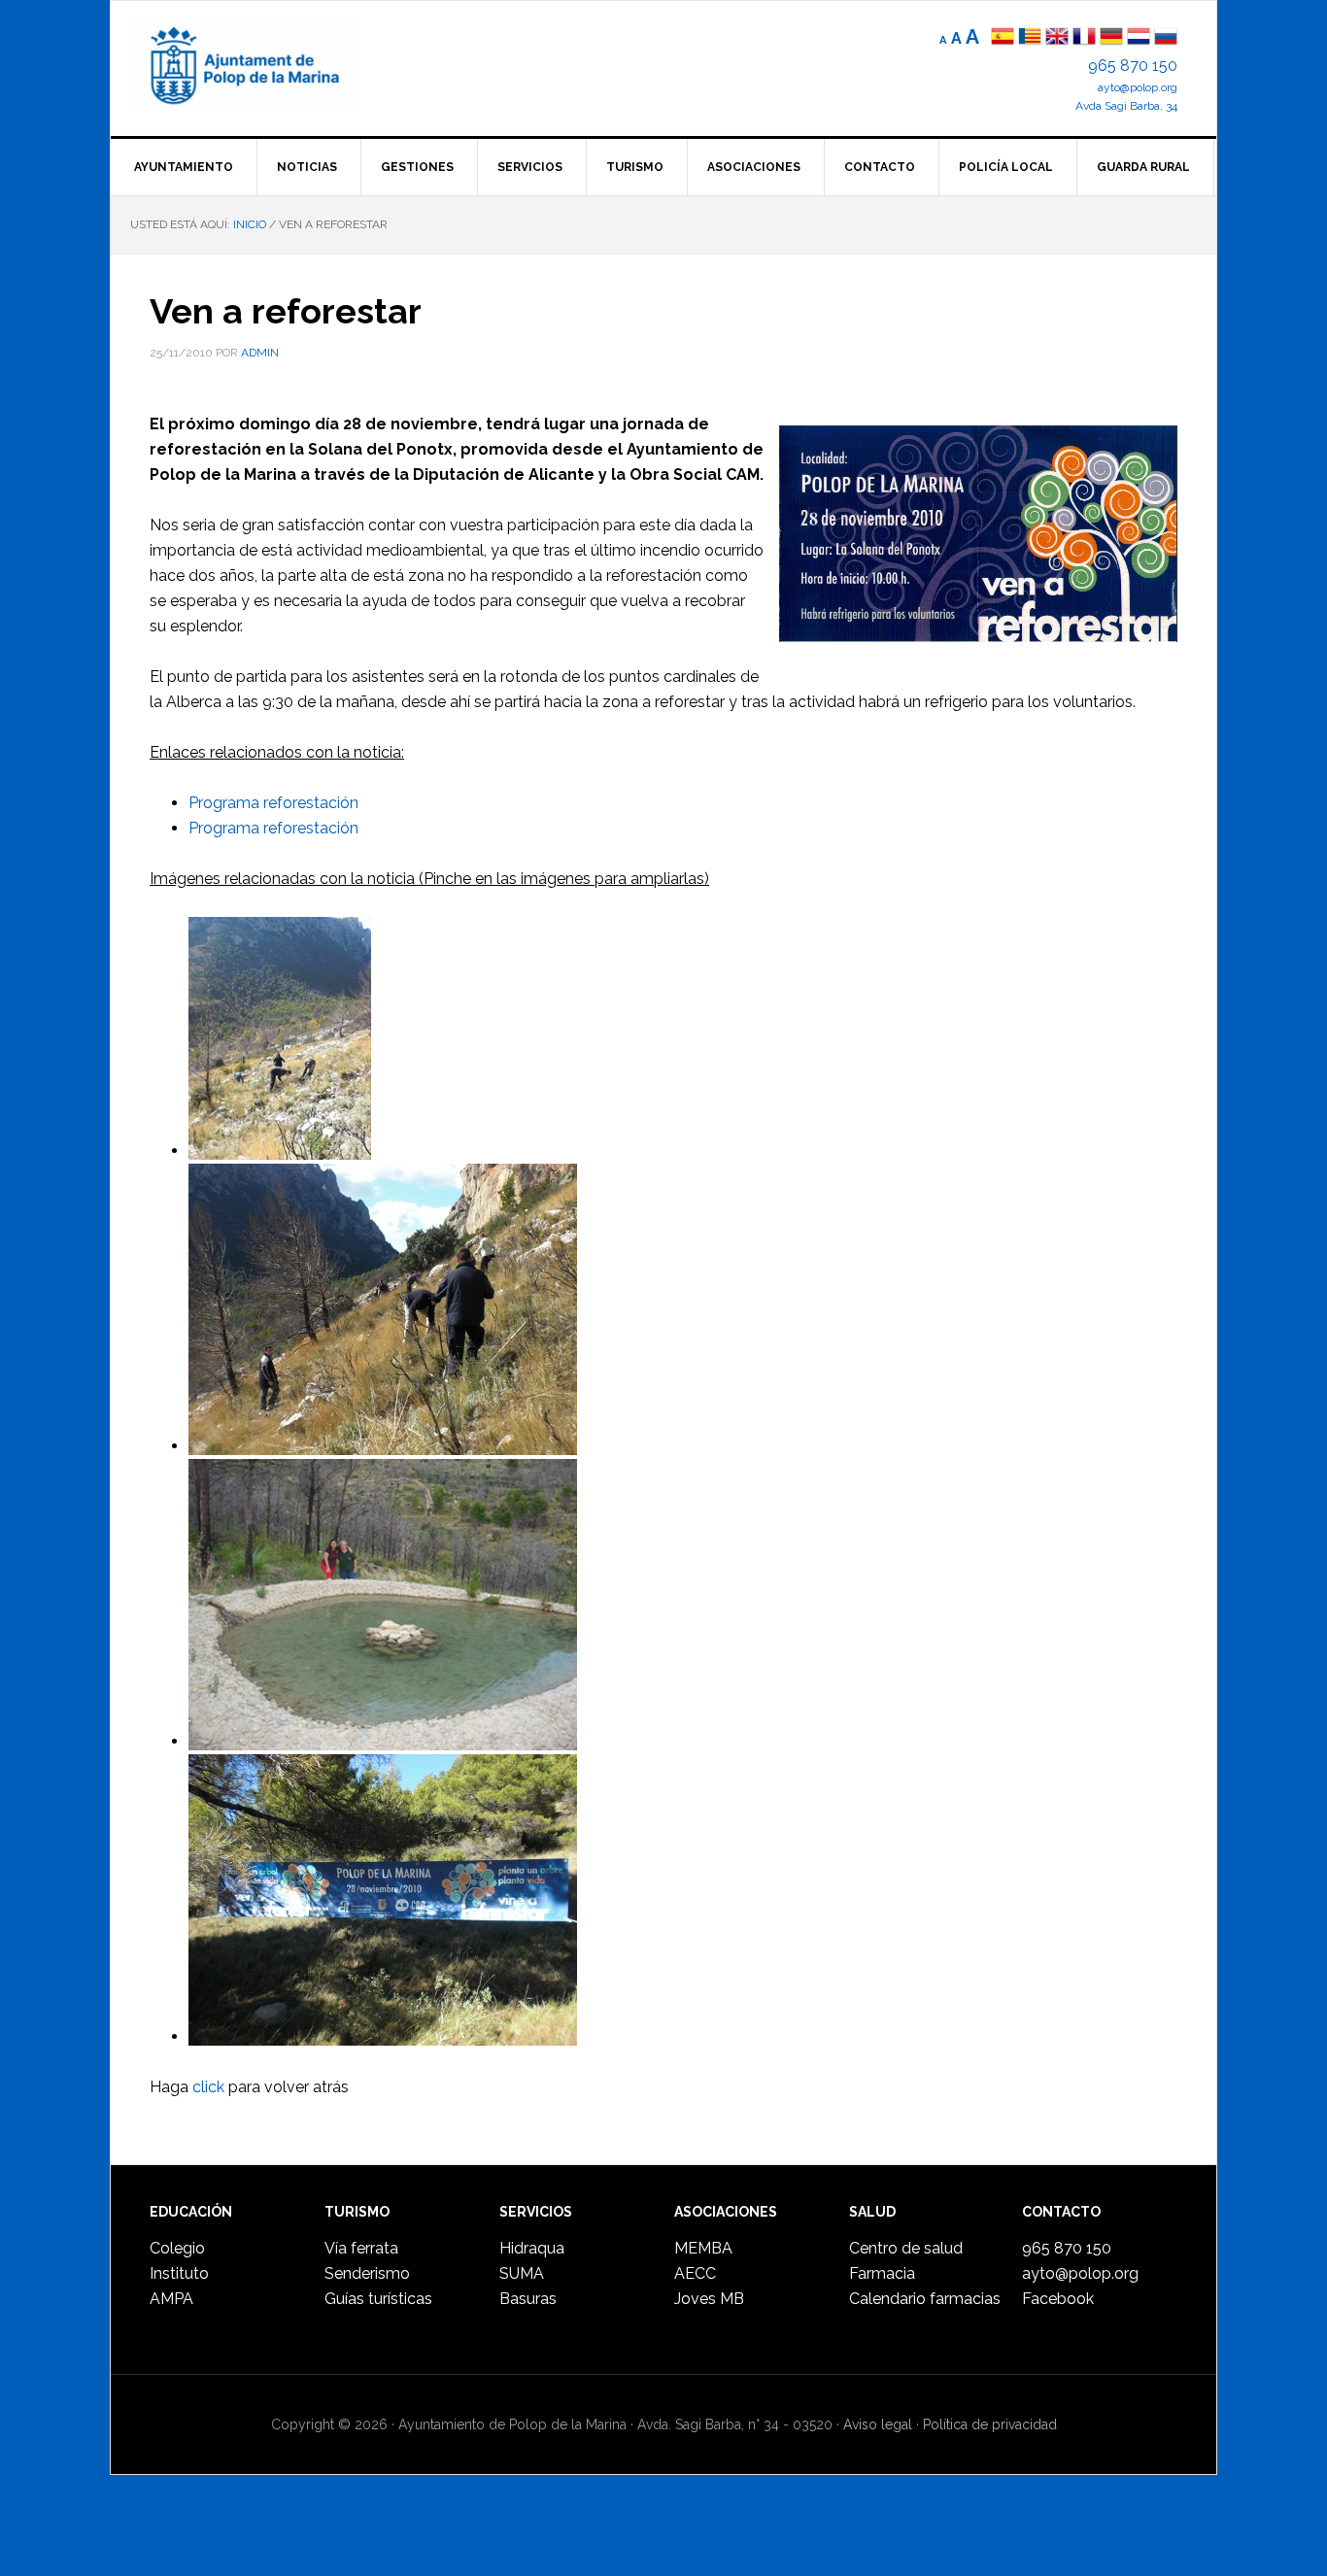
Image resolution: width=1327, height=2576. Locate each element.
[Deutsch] (1111, 38)
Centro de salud (906, 2248)
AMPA (171, 2299)
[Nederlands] (1140, 38)
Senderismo (367, 2273)
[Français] (1084, 38)
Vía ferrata (361, 2248)
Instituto (179, 2273)
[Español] (1003, 38)
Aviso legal (878, 2424)
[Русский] (1166, 38)
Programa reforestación (273, 803)
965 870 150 (1133, 66)
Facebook (1058, 2299)
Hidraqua (532, 2248)
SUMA (522, 2273)
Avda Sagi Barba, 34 (1126, 106)
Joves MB (709, 2299)
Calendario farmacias (925, 2299)
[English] (1057, 38)
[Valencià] (1030, 38)
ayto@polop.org (1138, 87)
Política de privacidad (990, 2424)
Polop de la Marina (266, 64)
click (208, 2087)
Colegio (177, 2248)
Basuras (528, 2299)
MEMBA (703, 2248)
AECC (695, 2273)
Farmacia (882, 2273)
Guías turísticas (378, 2299)
